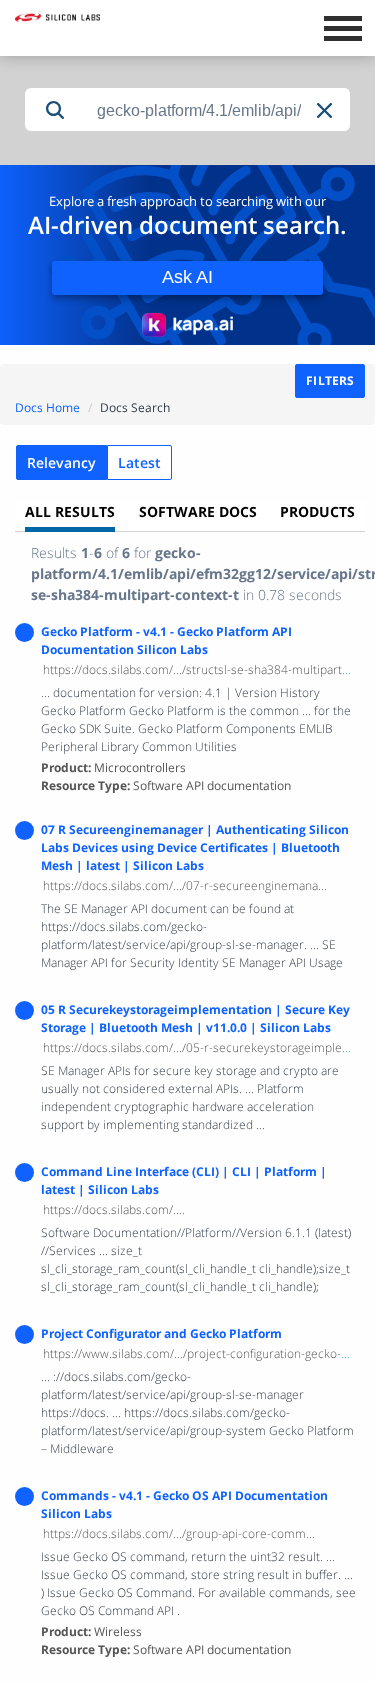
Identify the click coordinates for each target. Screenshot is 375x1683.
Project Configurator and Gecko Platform (161, 1333)
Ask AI (187, 277)
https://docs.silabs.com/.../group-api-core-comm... (179, 1533)
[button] (326, 110)
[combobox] (217, 110)
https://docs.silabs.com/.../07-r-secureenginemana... (185, 885)
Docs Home (47, 407)
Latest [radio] (139, 462)
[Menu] (342, 26)
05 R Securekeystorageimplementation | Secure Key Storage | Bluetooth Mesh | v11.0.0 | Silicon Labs (195, 1018)
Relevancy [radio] (61, 462)
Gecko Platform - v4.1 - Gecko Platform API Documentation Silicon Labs (166, 640)
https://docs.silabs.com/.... (114, 1209)
